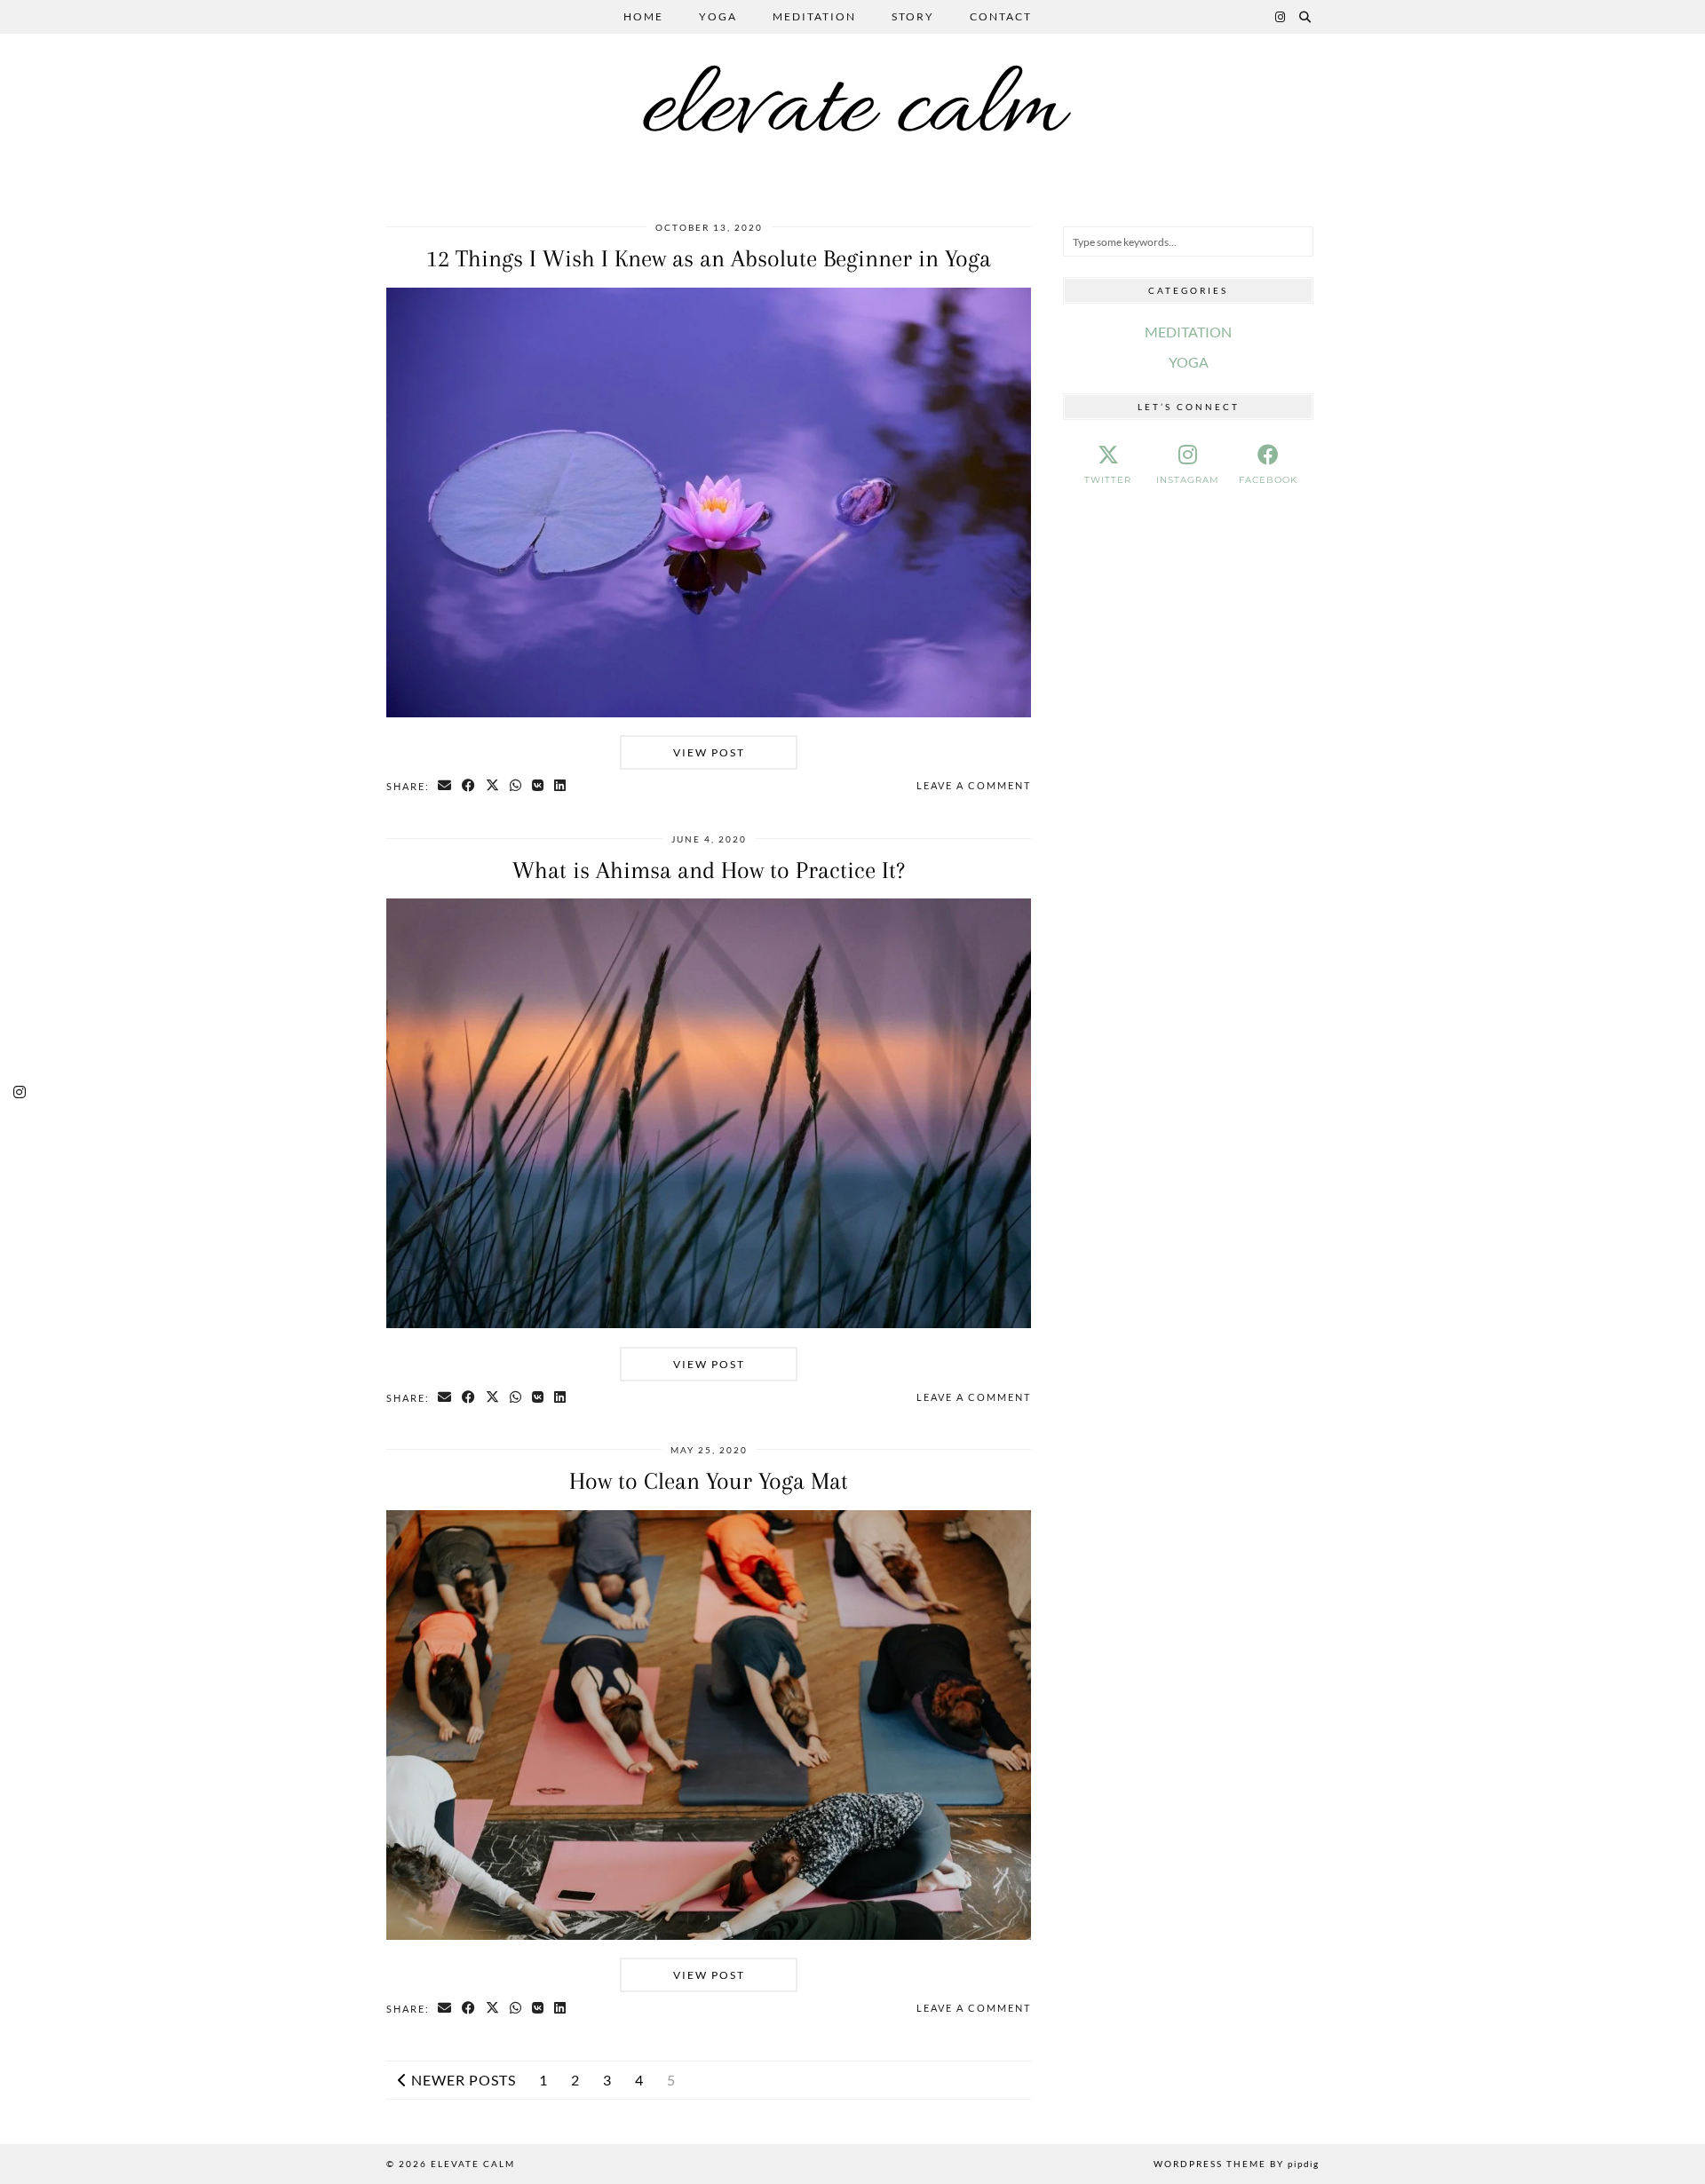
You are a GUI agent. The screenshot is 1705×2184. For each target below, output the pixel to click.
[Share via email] (445, 786)
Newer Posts (462, 2080)
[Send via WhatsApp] (516, 786)
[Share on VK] (539, 786)
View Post (709, 752)
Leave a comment (974, 785)
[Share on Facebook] (469, 786)
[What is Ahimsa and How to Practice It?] (709, 1322)
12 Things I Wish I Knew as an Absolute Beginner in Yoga (709, 258)
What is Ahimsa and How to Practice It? (709, 870)
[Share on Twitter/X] (493, 786)
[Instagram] (1281, 17)
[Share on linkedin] (561, 786)
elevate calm (852, 111)
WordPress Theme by (1236, 2164)
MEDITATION (814, 16)
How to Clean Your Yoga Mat (709, 1481)
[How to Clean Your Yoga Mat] (709, 1934)
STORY (913, 16)
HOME (643, 16)
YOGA (718, 16)
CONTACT (1001, 16)
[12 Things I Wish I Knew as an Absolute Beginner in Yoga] (709, 712)
